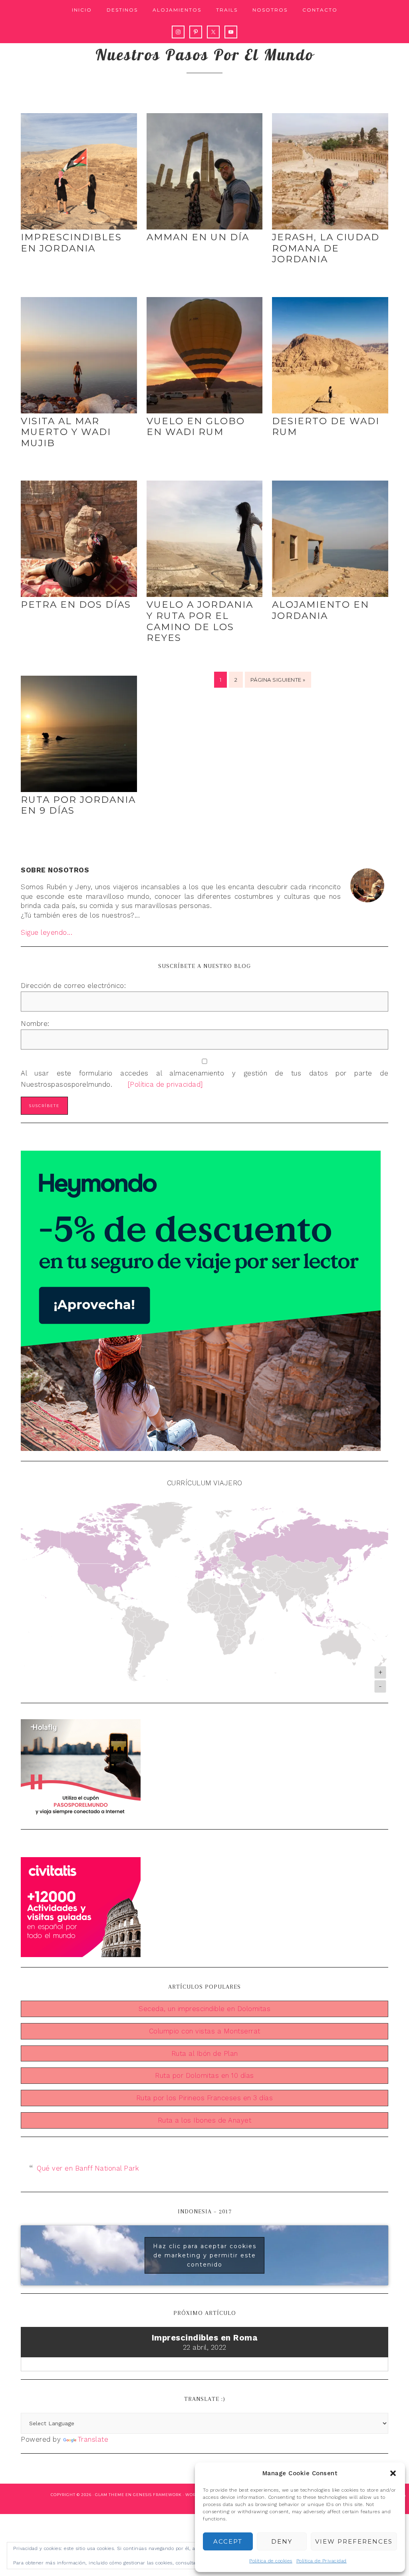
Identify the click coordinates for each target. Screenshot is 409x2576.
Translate (93, 2439)
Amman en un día (198, 237)
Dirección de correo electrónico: (73, 986)
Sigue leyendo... (47, 932)
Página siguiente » (278, 680)
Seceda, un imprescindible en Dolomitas (204, 2009)
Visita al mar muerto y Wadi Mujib (66, 432)
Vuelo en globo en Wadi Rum (196, 427)
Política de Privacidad (322, 2561)
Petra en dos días (76, 605)
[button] (393, 2473)
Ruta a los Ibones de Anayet (205, 2120)
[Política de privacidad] (159, 1084)
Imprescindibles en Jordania (71, 243)
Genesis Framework (157, 2495)
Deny (282, 2541)
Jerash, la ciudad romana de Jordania (326, 248)
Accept (228, 2541)
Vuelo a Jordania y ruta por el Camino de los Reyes (200, 621)
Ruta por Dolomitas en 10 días (204, 2075)
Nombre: (35, 1024)
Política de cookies (271, 2561)
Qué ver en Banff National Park (88, 2168)
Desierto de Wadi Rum (326, 427)
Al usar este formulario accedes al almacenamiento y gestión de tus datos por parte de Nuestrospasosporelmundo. (204, 1079)
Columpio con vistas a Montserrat (205, 2031)
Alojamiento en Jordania (321, 610)
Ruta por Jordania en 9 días (78, 805)
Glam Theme (110, 2495)
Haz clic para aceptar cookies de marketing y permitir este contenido (205, 2255)
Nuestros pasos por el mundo (205, 54)
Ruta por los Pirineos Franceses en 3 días (205, 2098)
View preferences (354, 2541)
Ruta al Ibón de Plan (205, 2053)
